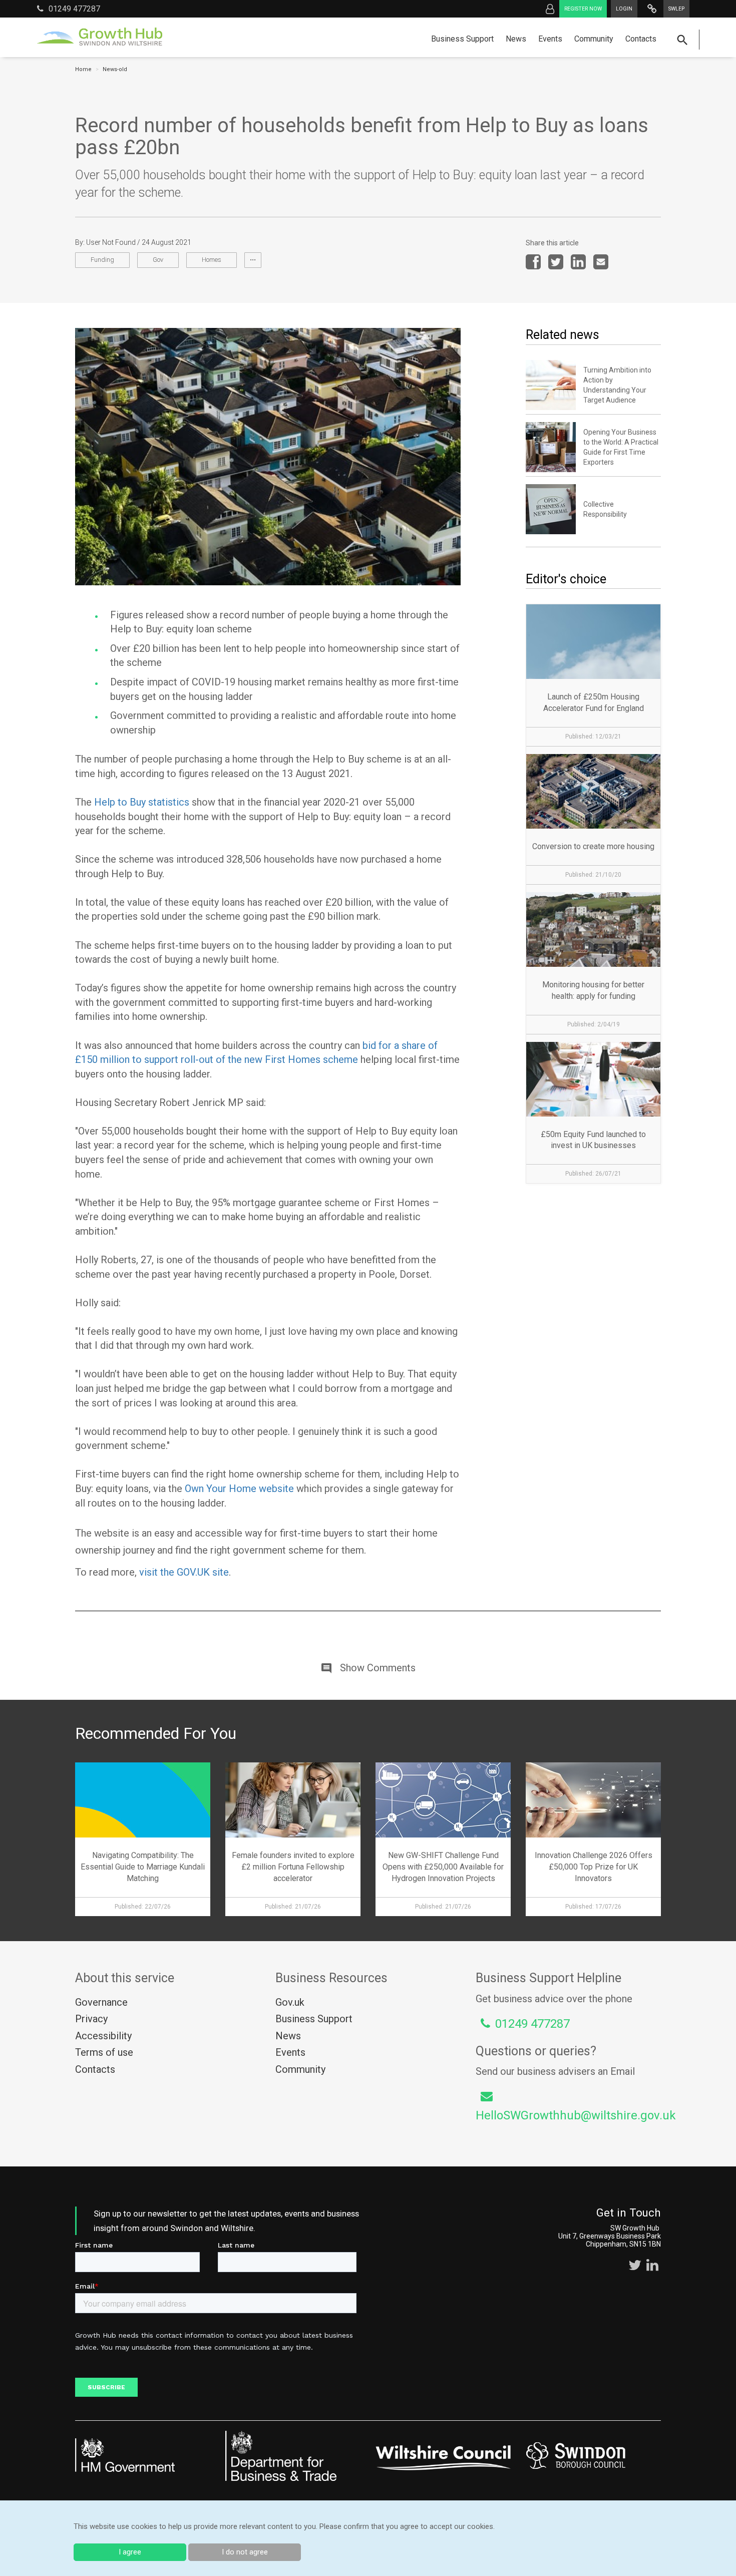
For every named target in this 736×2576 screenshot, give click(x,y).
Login (624, 9)
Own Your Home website (239, 1489)
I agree (130, 2552)
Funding (102, 260)
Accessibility (103, 2036)
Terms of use (104, 2052)
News (516, 39)
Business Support (462, 39)
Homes (212, 260)
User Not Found (111, 242)
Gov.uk (290, 2002)
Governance (101, 2002)
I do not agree (245, 2552)
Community (594, 39)
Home (83, 69)
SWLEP (676, 9)
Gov (158, 260)
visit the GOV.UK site (184, 1572)
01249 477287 (74, 9)
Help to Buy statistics (142, 802)
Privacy (91, 2019)
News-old (115, 69)
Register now (583, 9)
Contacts (641, 39)
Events (550, 39)
